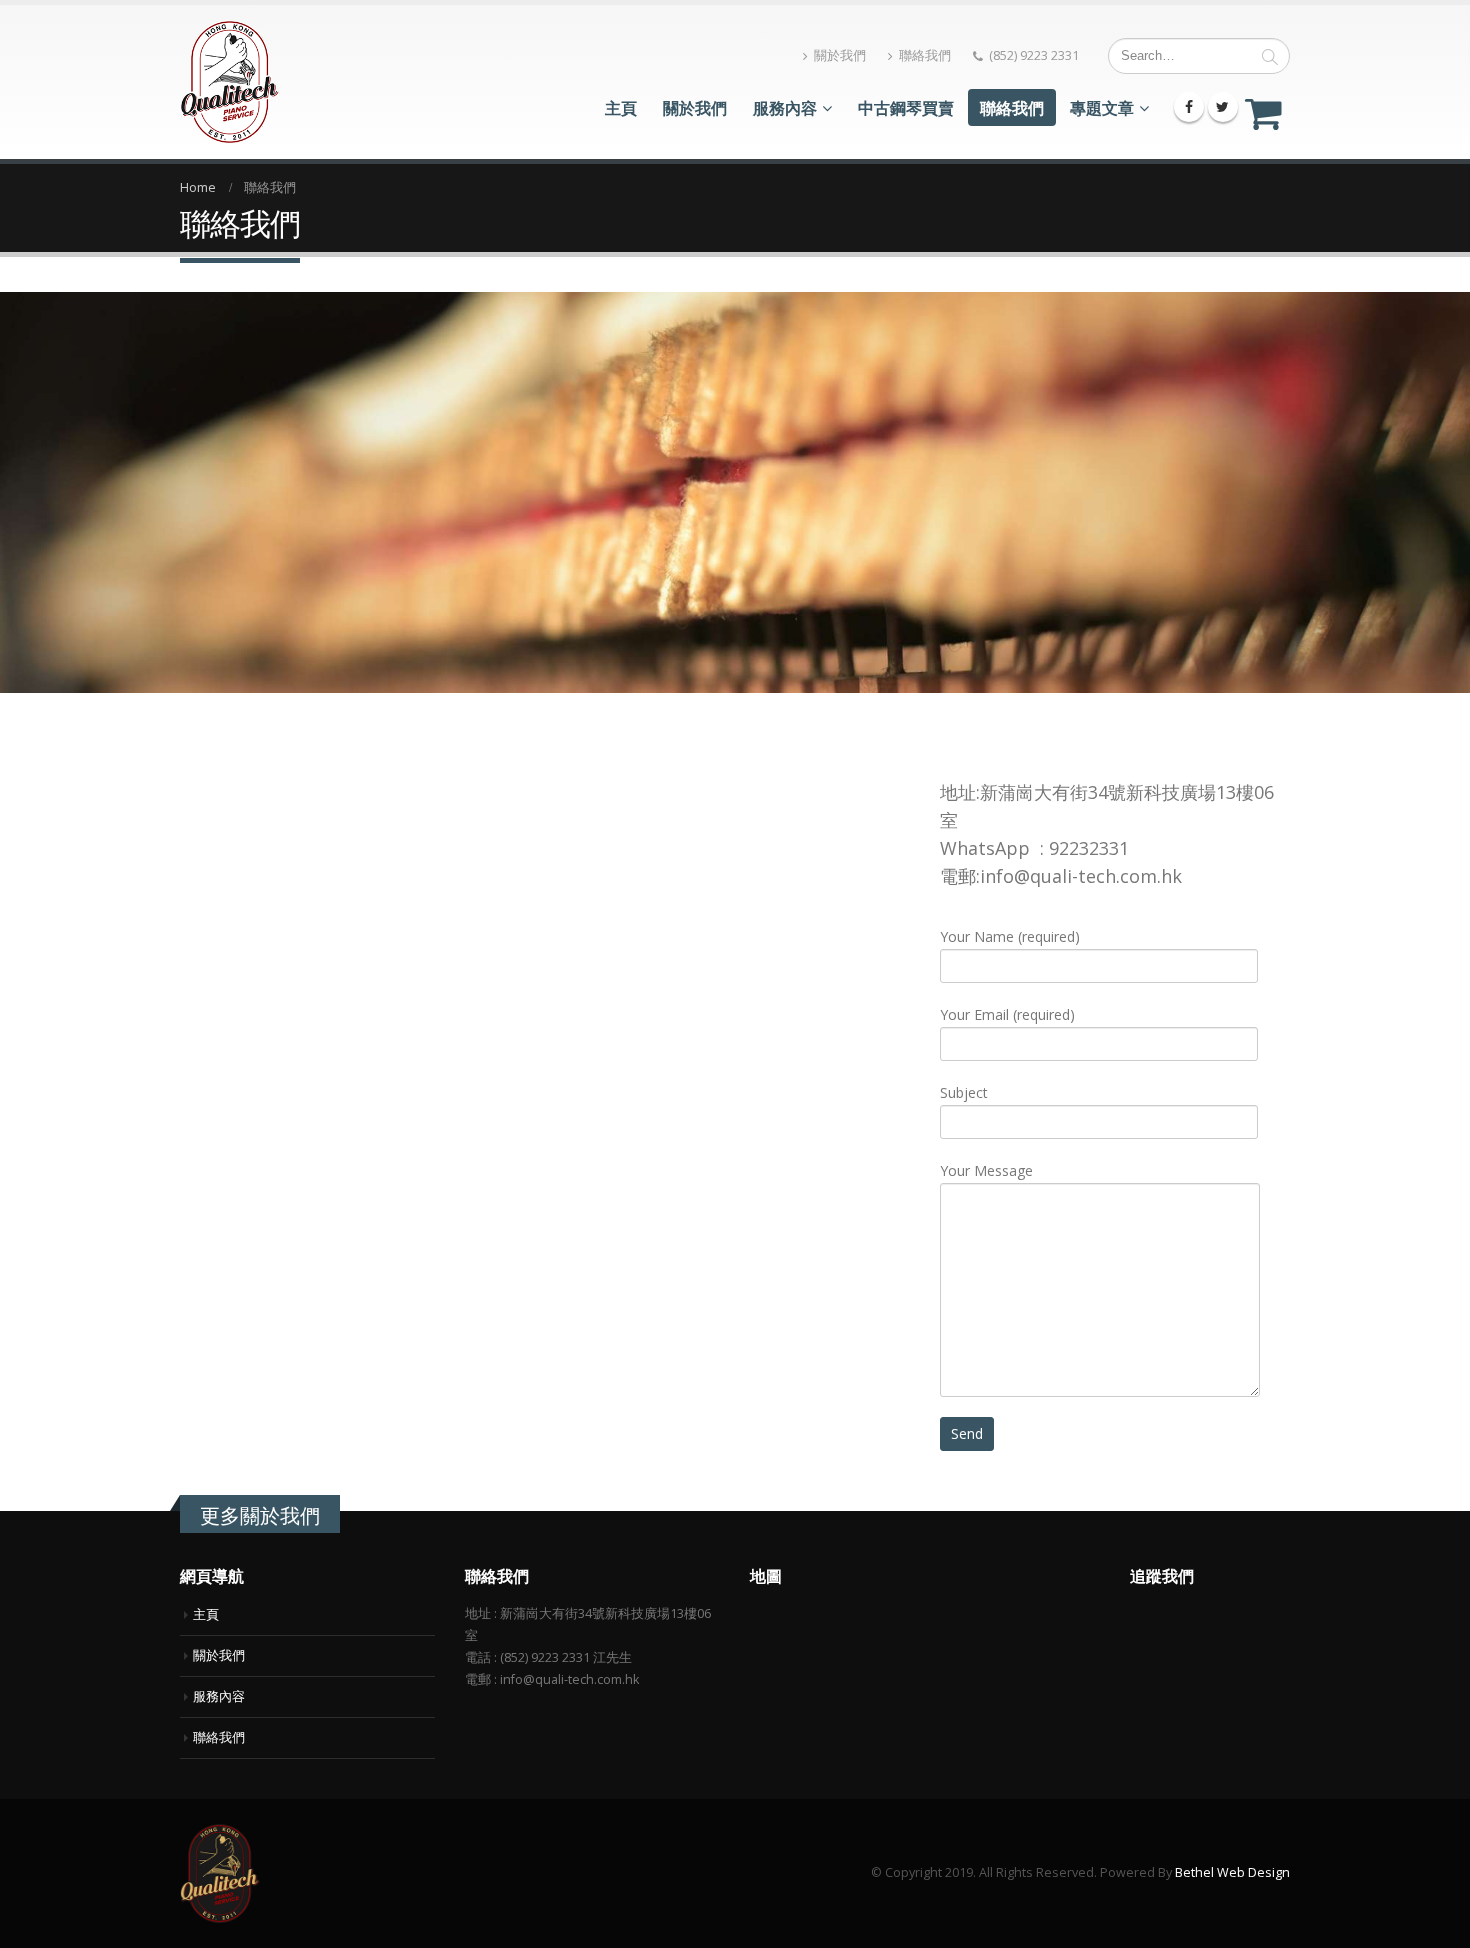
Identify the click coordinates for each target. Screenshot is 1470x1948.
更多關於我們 (260, 1515)
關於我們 (840, 55)
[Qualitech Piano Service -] (230, 82)
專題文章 (1102, 108)
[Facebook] (1189, 107)
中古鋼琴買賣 (906, 108)
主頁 (621, 108)
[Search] (1270, 56)
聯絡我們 (925, 55)
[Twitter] (1223, 107)
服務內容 (785, 108)
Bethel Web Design (1232, 1872)
